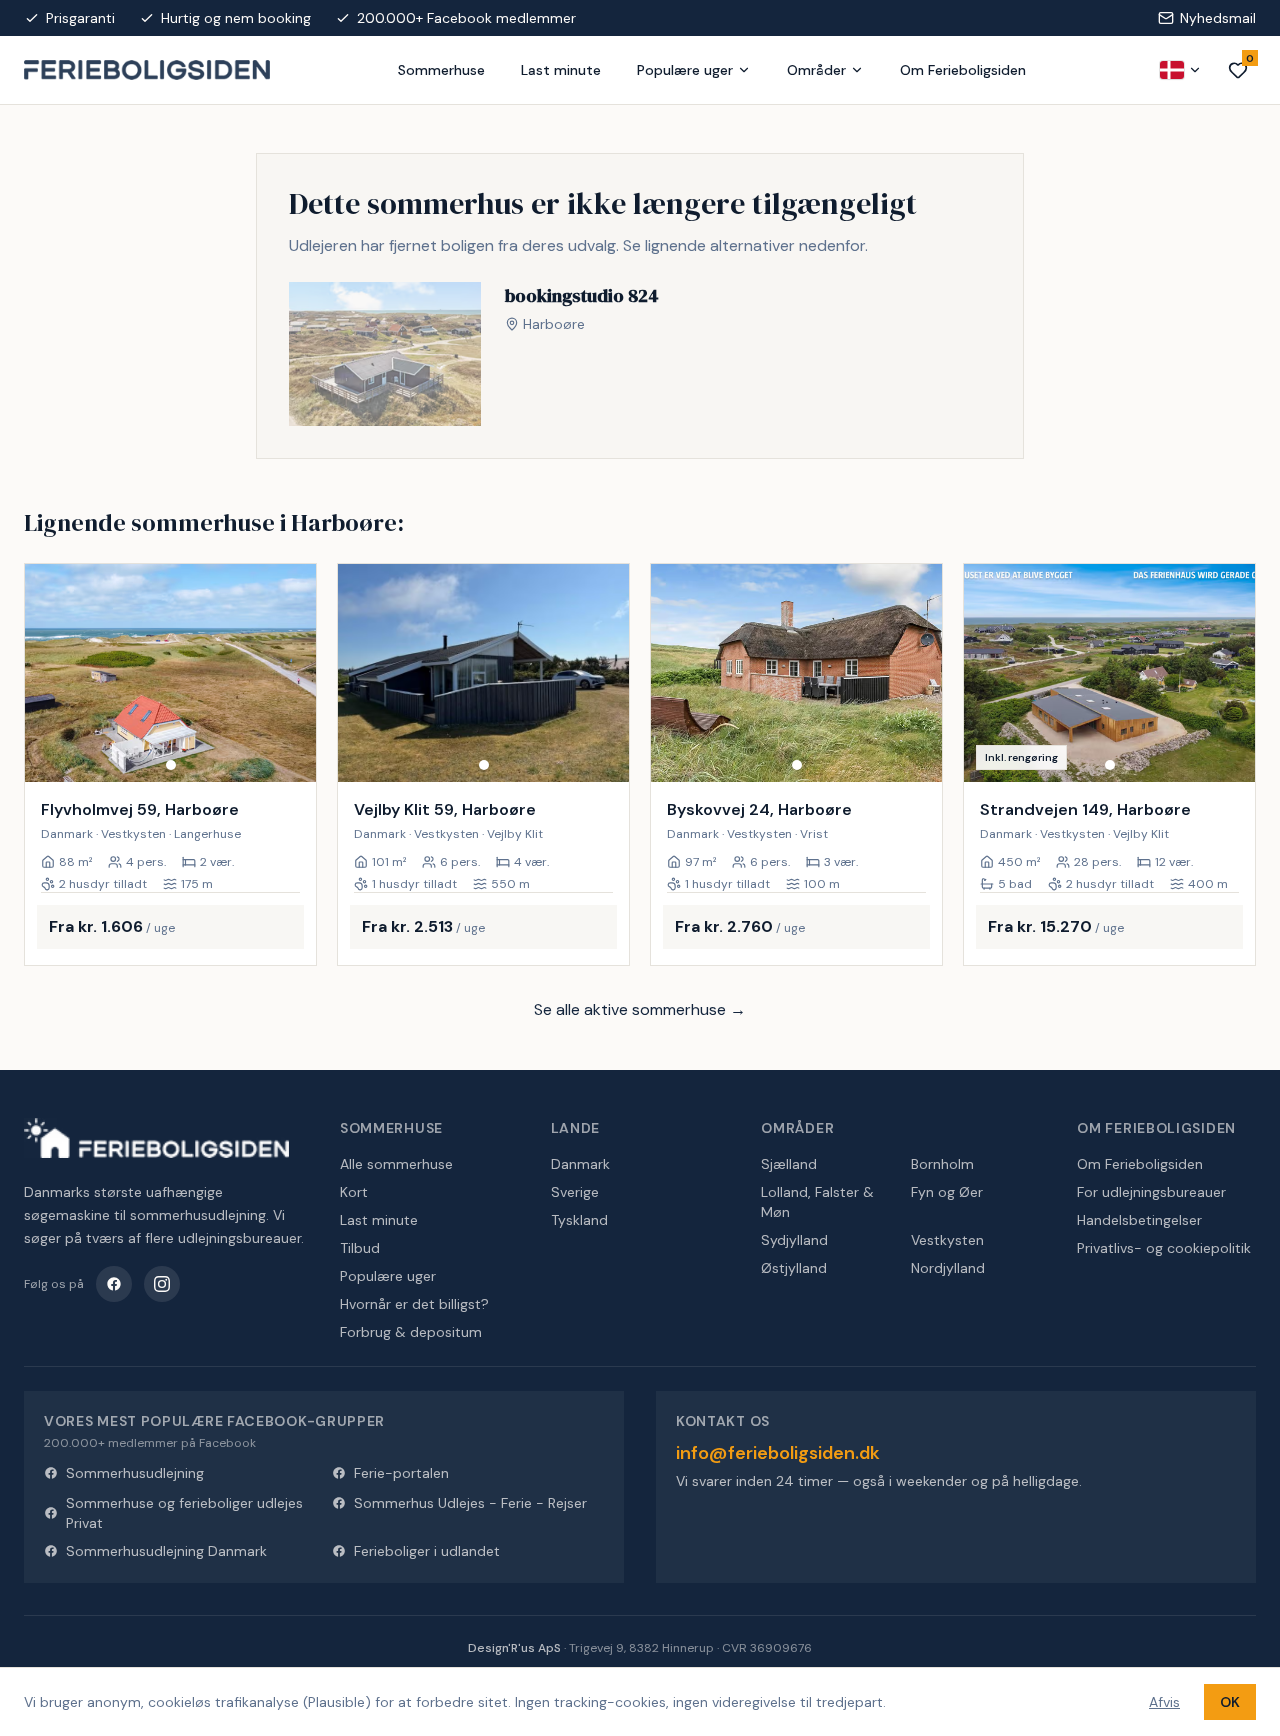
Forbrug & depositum (411, 1332)
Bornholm (942, 1164)
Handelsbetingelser (1139, 1220)
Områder (816, 70)
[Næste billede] (292, 673)
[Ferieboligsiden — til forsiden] (156, 1138)
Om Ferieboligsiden (963, 70)
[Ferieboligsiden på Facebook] (114, 1284)
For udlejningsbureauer (1151, 1192)
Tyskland (579, 1220)
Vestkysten (947, 1240)
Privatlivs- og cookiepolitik (1164, 1248)
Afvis (1164, 1702)
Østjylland (794, 1268)
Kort (354, 1192)
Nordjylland (948, 1268)
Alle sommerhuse (396, 1164)
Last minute (561, 70)
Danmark (580, 1164)
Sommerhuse (441, 70)
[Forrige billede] (49, 673)
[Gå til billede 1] (171, 765)
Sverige (575, 1192)
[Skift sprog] (1181, 70)
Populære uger (685, 70)
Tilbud (360, 1248)
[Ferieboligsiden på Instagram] (162, 1284)
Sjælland (789, 1164)
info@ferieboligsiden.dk (778, 1453)
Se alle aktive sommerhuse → (640, 1009)
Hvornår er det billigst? (414, 1304)
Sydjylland (794, 1240)
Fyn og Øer (947, 1192)
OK (1230, 1702)
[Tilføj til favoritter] (288, 754)
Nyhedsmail (1218, 18)
